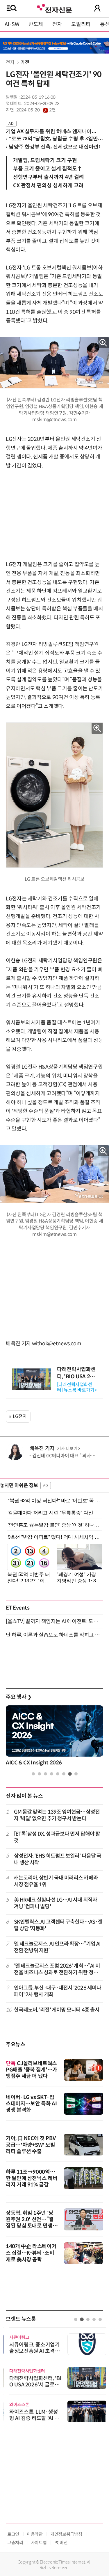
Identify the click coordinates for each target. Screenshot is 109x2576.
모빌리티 (81, 24)
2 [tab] (39, 1774)
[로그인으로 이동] (97, 8)
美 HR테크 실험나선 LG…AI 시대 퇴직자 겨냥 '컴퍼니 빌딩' (56, 1903)
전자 (57, 24)
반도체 (36, 24)
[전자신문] (54, 8)
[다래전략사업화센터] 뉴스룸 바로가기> (77, 1387)
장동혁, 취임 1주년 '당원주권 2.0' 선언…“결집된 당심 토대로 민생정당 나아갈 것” (32, 2223)
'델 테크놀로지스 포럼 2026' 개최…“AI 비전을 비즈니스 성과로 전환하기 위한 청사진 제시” (57, 1969)
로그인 (13, 2534)
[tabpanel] (54, 1737)
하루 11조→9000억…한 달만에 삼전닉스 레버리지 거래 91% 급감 (32, 2178)
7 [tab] (70, 1774)
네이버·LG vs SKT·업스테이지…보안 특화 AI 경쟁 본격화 (31, 2104)
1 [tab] (33, 1774)
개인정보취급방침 (66, 2534)
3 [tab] (45, 1774)
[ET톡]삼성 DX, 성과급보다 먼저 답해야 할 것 (57, 1837)
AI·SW (12, 24)
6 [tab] (64, 1774)
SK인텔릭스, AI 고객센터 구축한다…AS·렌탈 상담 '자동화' (58, 1925)
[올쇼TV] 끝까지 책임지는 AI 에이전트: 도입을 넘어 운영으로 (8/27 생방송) (54, 1621)
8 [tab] (76, 1774)
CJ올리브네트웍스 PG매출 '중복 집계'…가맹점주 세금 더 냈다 (32, 2070)
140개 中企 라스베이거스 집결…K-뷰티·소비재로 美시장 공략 (31, 2253)
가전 (25, 62)
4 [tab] (52, 1774)
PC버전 (61, 2543)
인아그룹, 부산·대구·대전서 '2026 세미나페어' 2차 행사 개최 (58, 1991)
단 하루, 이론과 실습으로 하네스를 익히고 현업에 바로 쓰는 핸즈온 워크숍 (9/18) (54, 1635)
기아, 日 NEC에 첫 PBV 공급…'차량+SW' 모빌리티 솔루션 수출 (31, 2145)
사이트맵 (39, 2543)
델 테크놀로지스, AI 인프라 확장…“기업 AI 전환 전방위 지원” (57, 1947)
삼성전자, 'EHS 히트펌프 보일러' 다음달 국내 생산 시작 (58, 1859)
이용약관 (35, 2534)
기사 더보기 (67, 1449)
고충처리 (15, 2543)
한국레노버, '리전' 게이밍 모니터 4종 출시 (57, 2010)
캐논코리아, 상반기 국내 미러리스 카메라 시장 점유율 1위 (56, 1881)
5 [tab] (58, 1774)
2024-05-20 (36, 110)
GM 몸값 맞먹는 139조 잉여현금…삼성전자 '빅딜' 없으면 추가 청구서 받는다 (57, 1815)
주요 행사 (19, 1697)
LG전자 (20, 1416)
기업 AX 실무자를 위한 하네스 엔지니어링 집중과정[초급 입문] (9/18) (52, 131)
